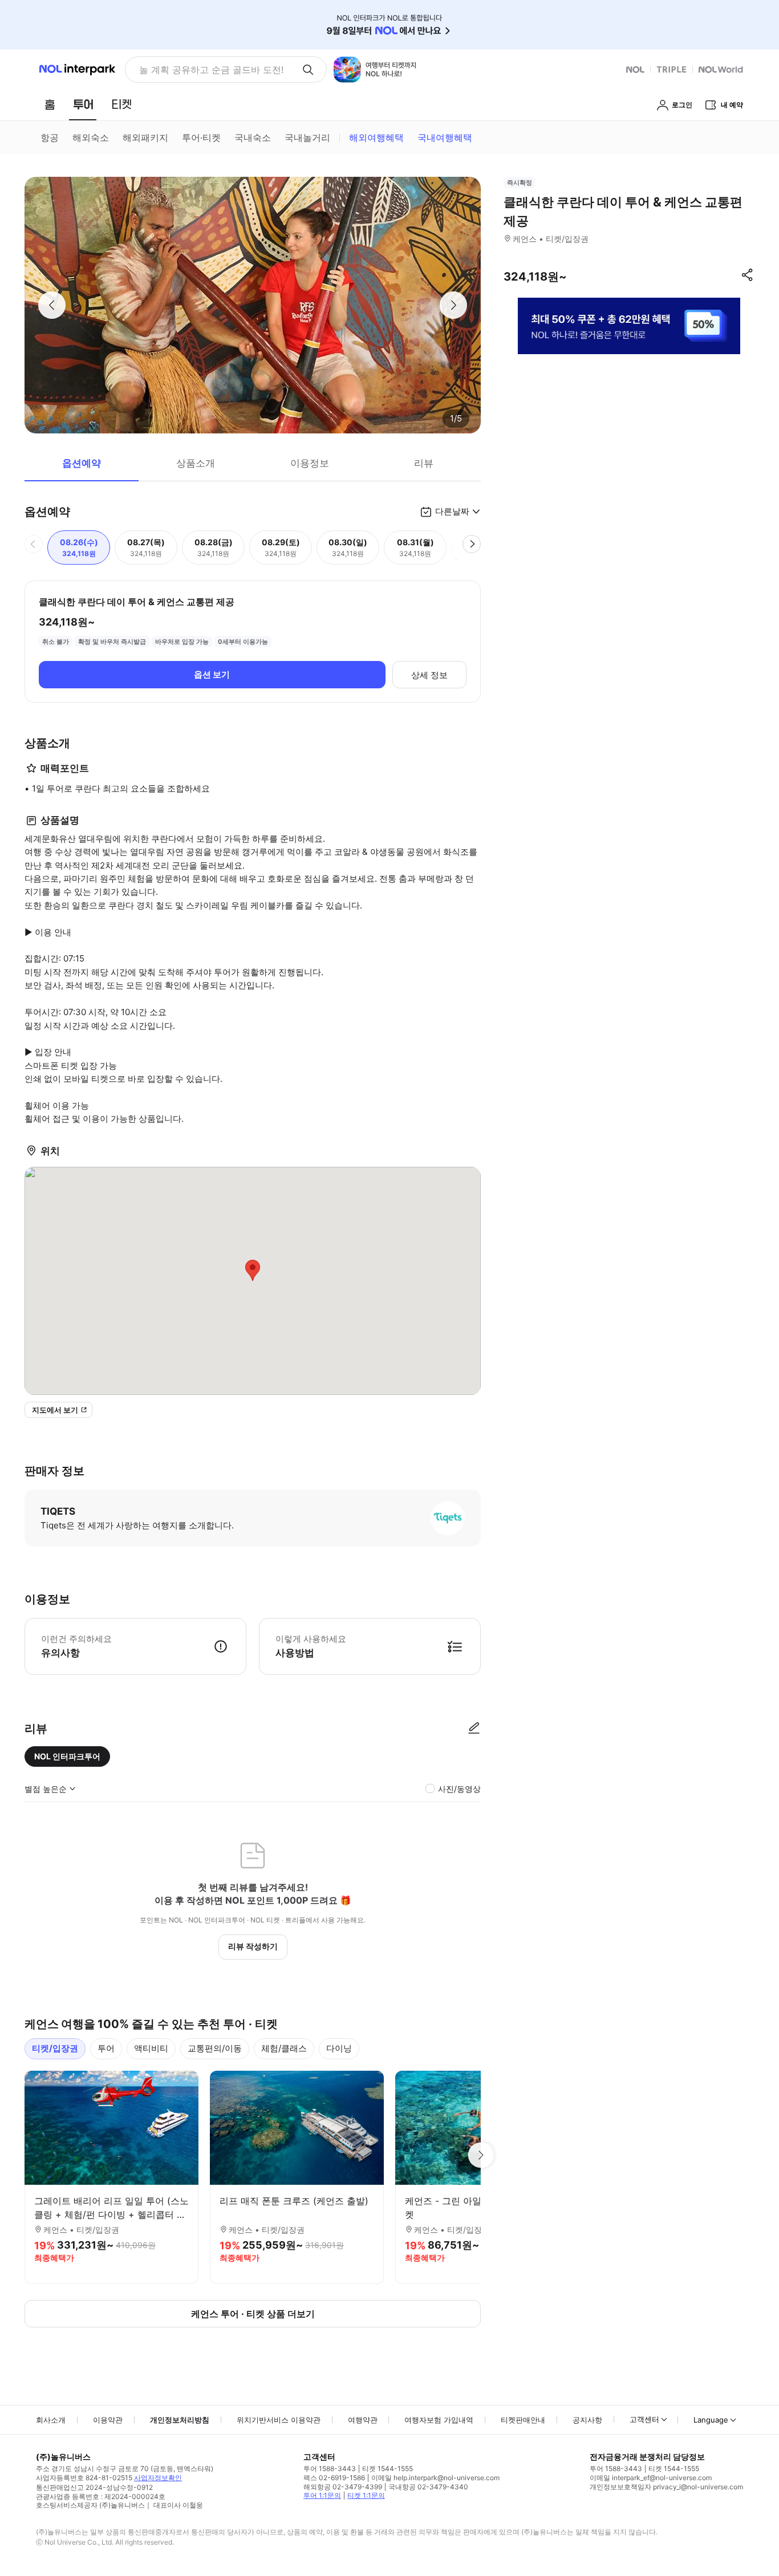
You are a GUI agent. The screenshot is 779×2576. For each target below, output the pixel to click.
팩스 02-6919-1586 (334, 2478)
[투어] (83, 104)
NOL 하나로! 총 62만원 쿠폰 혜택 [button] (208, 70)
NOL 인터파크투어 (67, 1756)
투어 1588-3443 (330, 2469)
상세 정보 (429, 675)
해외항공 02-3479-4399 (343, 2487)
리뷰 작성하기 (253, 1946)
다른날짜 (452, 511)
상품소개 (196, 463)
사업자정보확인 (158, 2478)
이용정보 (310, 463)
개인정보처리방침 (180, 2420)
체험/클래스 (284, 2048)
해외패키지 (145, 137)
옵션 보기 (212, 674)
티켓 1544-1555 (388, 2469)
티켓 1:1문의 (366, 2495)
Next (481, 2155)
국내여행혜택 (445, 137)
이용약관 (108, 2420)
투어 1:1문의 (322, 2495)
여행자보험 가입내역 (439, 2420)
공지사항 (587, 2420)
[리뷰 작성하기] (474, 1729)
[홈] (50, 104)
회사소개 (51, 2420)
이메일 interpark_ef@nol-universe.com (651, 2478)
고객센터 (644, 2419)
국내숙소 (253, 137)
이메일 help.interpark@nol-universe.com (435, 2478)
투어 (106, 2048)
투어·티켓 (201, 137)
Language (711, 2420)
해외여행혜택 (376, 137)
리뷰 (424, 463)
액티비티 (151, 2048)
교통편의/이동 (215, 2048)
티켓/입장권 (55, 2048)
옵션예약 (82, 463)
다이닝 (339, 2048)
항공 (50, 137)
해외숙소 (91, 137)
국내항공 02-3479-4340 (428, 2487)
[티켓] (121, 104)
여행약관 (363, 2420)
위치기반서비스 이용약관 (279, 2420)
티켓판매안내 (523, 2420)
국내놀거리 (307, 137)
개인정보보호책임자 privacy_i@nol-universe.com (666, 2487)
